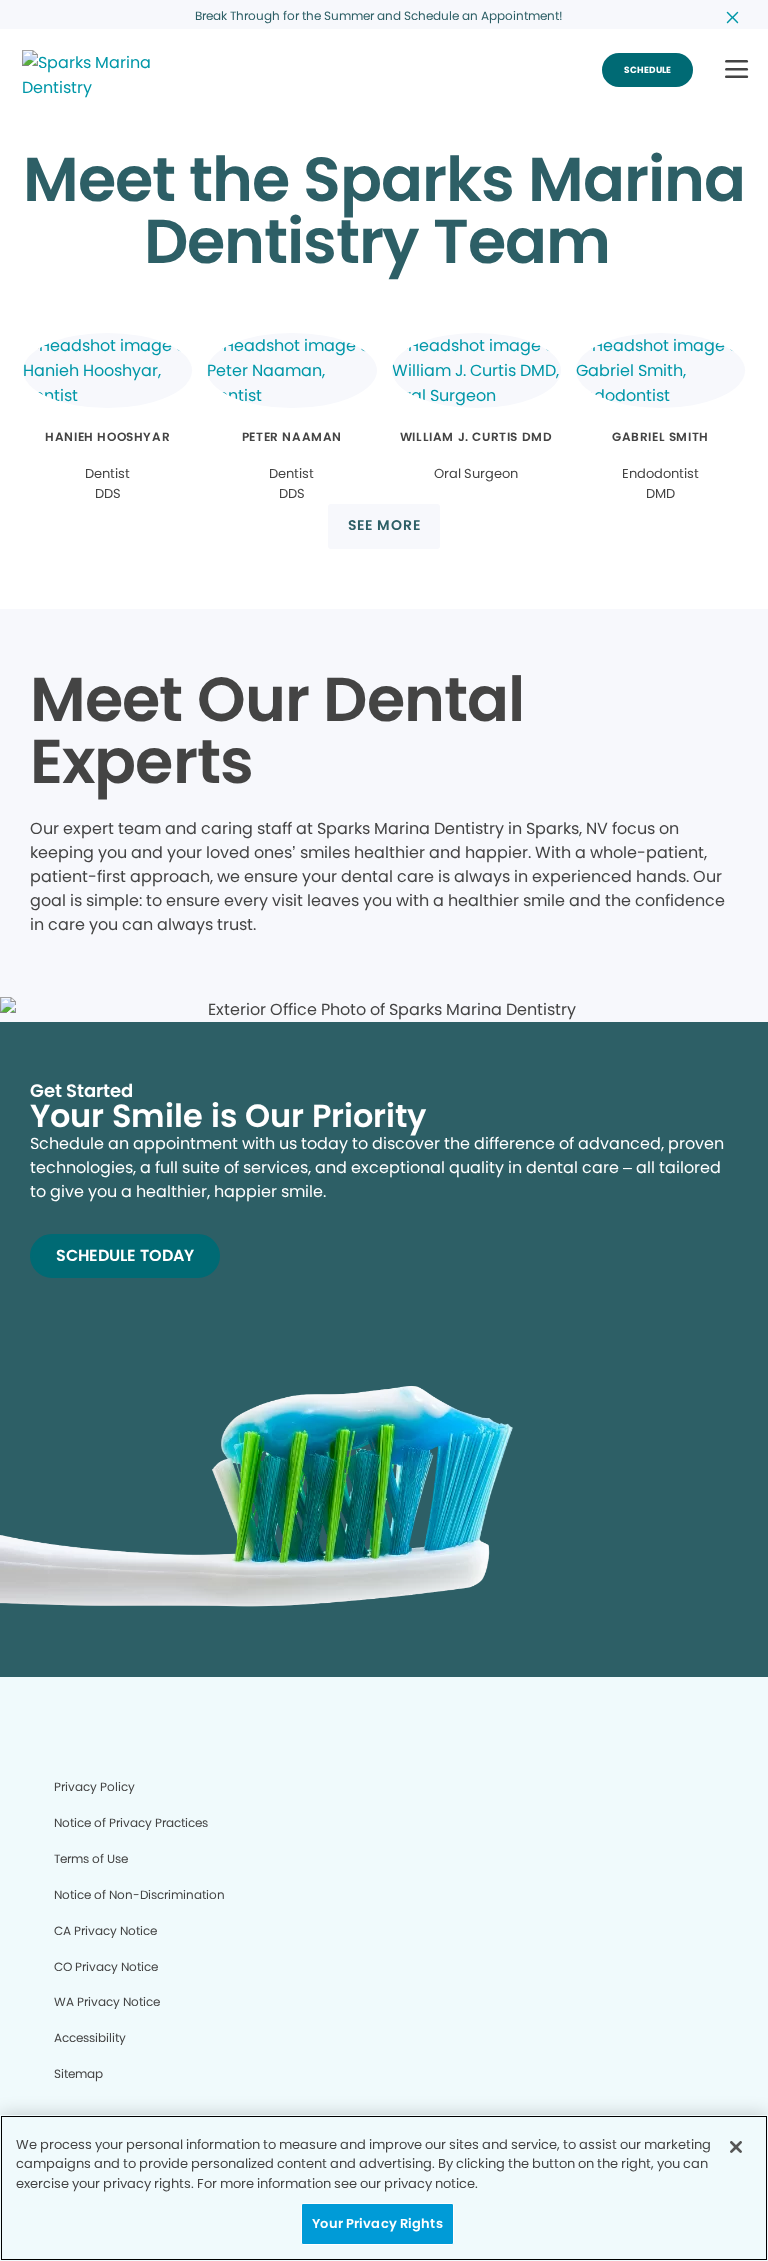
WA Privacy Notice (107, 2001)
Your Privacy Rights (377, 2223)
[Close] (736, 2147)
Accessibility (90, 2037)
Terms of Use (91, 1858)
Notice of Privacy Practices (131, 1822)
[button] (736, 70)
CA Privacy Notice (105, 1930)
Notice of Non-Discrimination (139, 1894)
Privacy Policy (94, 1786)
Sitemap (78, 2073)
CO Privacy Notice (106, 1966)
